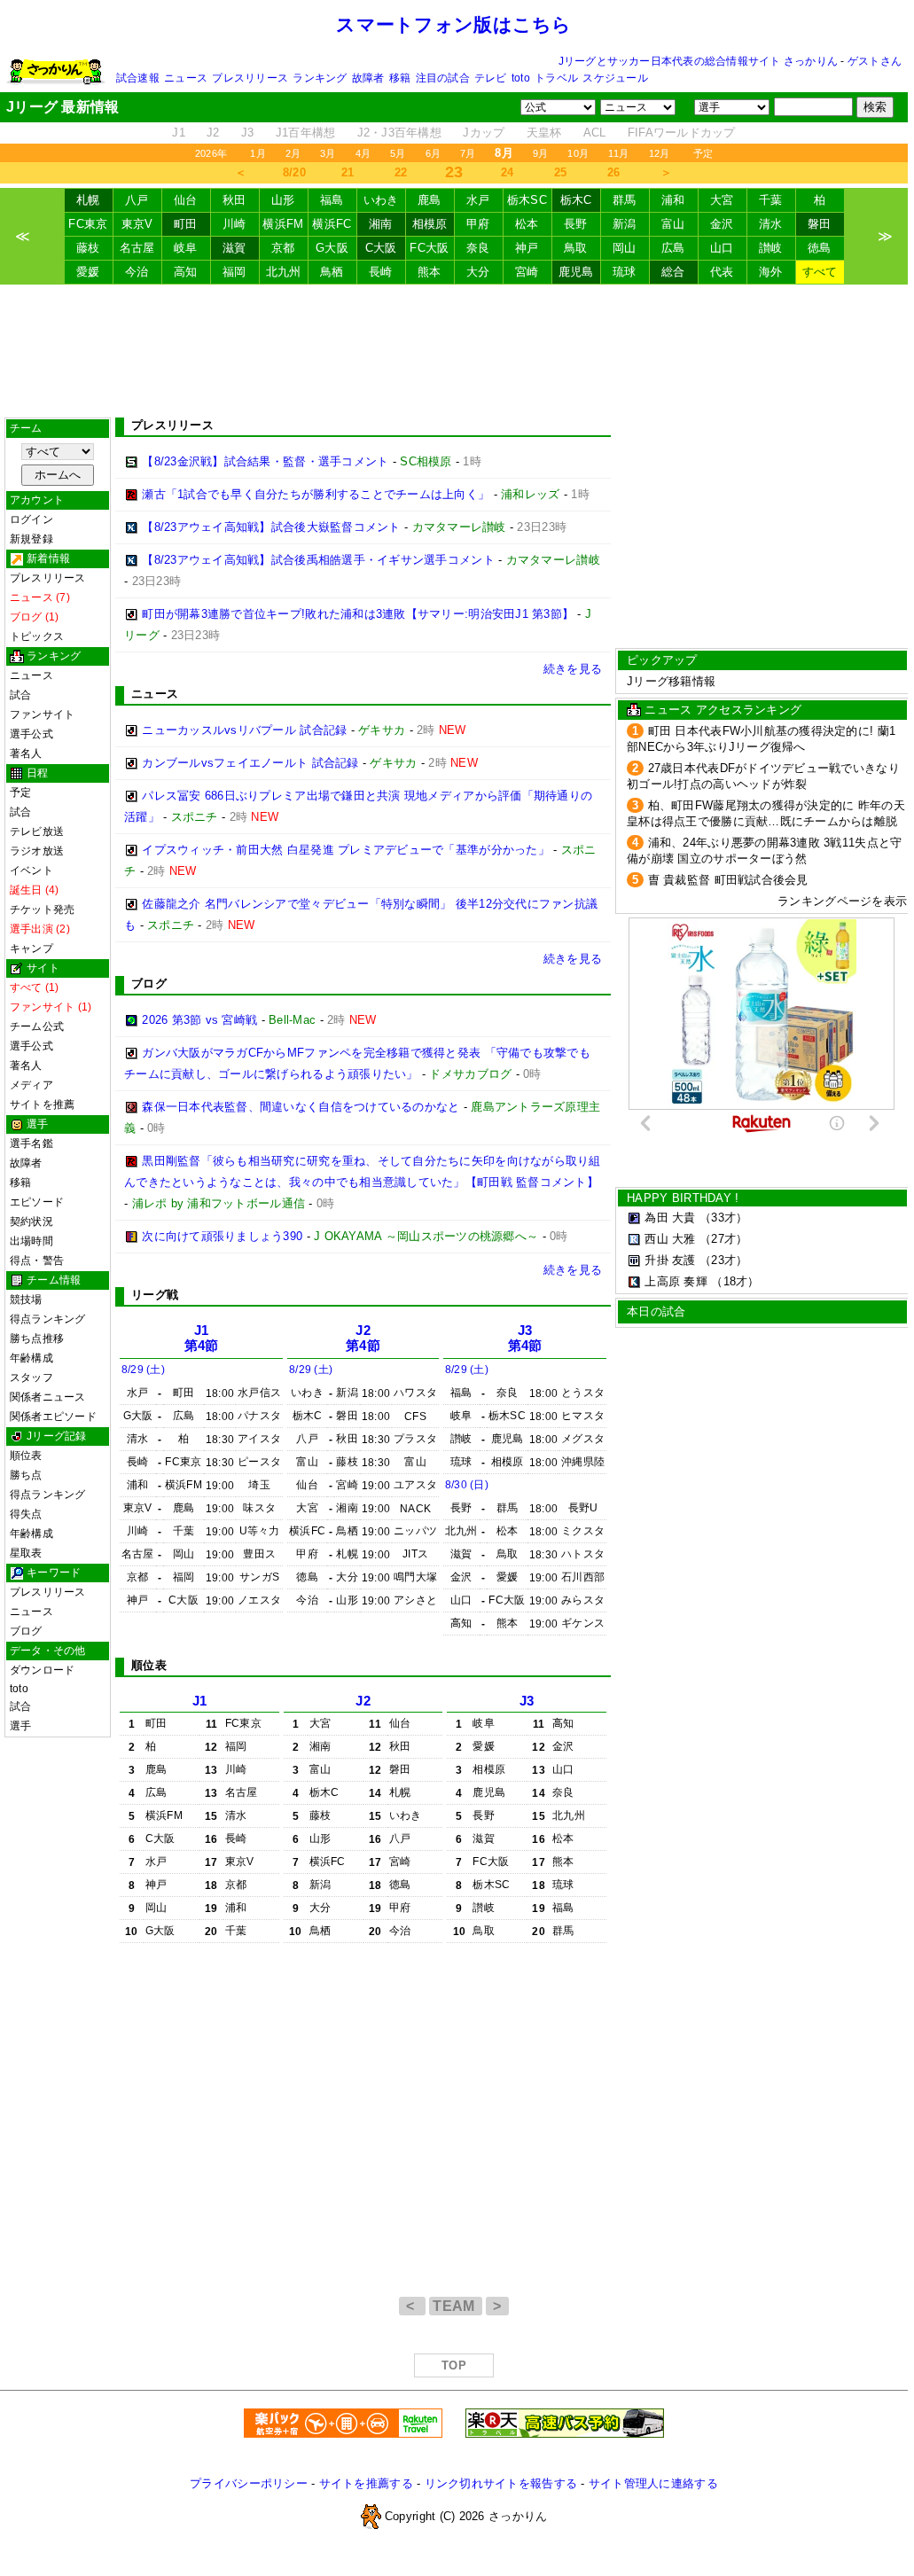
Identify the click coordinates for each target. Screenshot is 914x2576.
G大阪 (332, 248)
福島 (332, 200)
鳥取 (576, 248)
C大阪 (381, 248)
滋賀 (234, 248)
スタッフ (31, 1378)
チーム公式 (37, 1026)
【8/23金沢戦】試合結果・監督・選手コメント (265, 461)
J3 (248, 133)
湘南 (381, 224)
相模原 (430, 224)
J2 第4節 (363, 1338)
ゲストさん (875, 61)
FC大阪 (429, 248)
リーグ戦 (155, 1295)
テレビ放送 (37, 831)
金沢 (722, 224)
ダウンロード (42, 1670)
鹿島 (430, 200)
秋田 (234, 200)
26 (614, 172)
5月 (398, 153)
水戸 (478, 200)
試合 (20, 695)
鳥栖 (332, 272)
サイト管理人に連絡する (653, 2483)
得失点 (26, 1514)
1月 (258, 153)
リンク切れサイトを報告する (501, 2483)
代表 (722, 272)
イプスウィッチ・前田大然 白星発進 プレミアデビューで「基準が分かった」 (346, 850)
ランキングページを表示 (842, 901)
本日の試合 (656, 1311)
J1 (179, 133)
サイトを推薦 (42, 1105)
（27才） (723, 1239)
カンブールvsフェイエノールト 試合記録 (250, 763)
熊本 (430, 272)
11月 (619, 153)
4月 (363, 153)
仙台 (186, 200)
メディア (31, 1085)
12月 (660, 153)
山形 (283, 200)
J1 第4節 (202, 1338)
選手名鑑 (31, 1144)
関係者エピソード (53, 1417)
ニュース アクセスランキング (723, 710)
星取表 (26, 1553)
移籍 (400, 78)
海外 (771, 272)
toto (521, 78)
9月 (540, 153)
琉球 (625, 272)
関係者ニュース (48, 1397)
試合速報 (138, 78)
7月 (468, 153)
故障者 (368, 78)
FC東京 (88, 224)
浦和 (673, 200)
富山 (673, 224)
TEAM (456, 2306)
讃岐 (771, 248)
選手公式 (31, 734)
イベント (31, 870)
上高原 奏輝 (676, 1281)
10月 (578, 153)
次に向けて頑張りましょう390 (222, 1236)
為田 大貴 (670, 1218)
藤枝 (88, 248)
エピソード (37, 1202)
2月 (293, 153)
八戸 (137, 200)
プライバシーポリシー (249, 2483)
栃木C (576, 200)
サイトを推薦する (366, 2483)
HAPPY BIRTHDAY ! (683, 1198)
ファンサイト (42, 714)
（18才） (735, 1281)
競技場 (26, 1300)
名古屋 (137, 248)
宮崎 (527, 272)
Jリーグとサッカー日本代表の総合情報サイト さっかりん (698, 61)
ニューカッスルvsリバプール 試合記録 (244, 730)
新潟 (625, 224)
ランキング (320, 78)
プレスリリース (250, 78)
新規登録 (31, 539)
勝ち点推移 (37, 1339)
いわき (381, 200)
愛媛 (88, 272)
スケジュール (615, 78)
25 (561, 172)
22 (401, 172)
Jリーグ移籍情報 (671, 681)
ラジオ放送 (37, 851)
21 (348, 172)
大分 (478, 272)
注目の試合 (443, 78)
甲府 (478, 224)
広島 (673, 248)
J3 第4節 (525, 1338)
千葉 (771, 200)
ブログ (26, 1631)
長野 (576, 224)
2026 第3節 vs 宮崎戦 (199, 1020)
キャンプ (31, 948)
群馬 (625, 200)
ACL (595, 133)
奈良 (478, 248)
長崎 (381, 272)
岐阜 (186, 248)
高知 (186, 272)
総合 (673, 272)
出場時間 (31, 1241)
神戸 (527, 248)
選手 (20, 1726)
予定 (703, 153)
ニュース (186, 78)
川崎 (234, 224)
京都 (283, 248)
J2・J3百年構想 (399, 133)
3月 (328, 153)
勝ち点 (26, 1475)
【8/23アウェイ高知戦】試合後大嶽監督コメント (271, 527)
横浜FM (283, 224)
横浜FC (332, 224)
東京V (137, 224)
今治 (137, 272)
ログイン (31, 519)
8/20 (294, 172)
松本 (527, 224)
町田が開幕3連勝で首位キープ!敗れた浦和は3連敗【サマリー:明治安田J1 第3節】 (358, 614)
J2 (213, 133)
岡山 (625, 248)
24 (508, 172)
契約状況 (31, 1222)
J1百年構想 (306, 133)
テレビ (491, 78)
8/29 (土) (143, 1370)
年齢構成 (31, 1358)
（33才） (723, 1218)
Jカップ (484, 133)
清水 (771, 224)
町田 (186, 224)
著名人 (26, 753)
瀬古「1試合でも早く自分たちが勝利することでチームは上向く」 (316, 494)
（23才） (723, 1260)
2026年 (211, 153)
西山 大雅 (670, 1239)
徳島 (820, 248)
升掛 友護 (670, 1260)
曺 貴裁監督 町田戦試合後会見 (728, 880)
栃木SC (527, 200)
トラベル (556, 78)
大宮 (722, 200)
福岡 (234, 272)
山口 (722, 248)
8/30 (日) (467, 1485)
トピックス (37, 636)
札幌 (88, 200)
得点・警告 (37, 1261)
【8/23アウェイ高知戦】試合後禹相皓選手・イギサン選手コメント (318, 560)
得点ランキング (48, 1319)
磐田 (820, 224)
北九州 (284, 272)
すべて (820, 272)
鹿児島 (576, 272)
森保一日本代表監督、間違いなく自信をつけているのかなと (301, 1107)
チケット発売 (42, 909)
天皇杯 (544, 133)
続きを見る (573, 669)
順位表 (26, 1456)
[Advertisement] (454, 351)
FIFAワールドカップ (682, 133)
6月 (433, 153)
